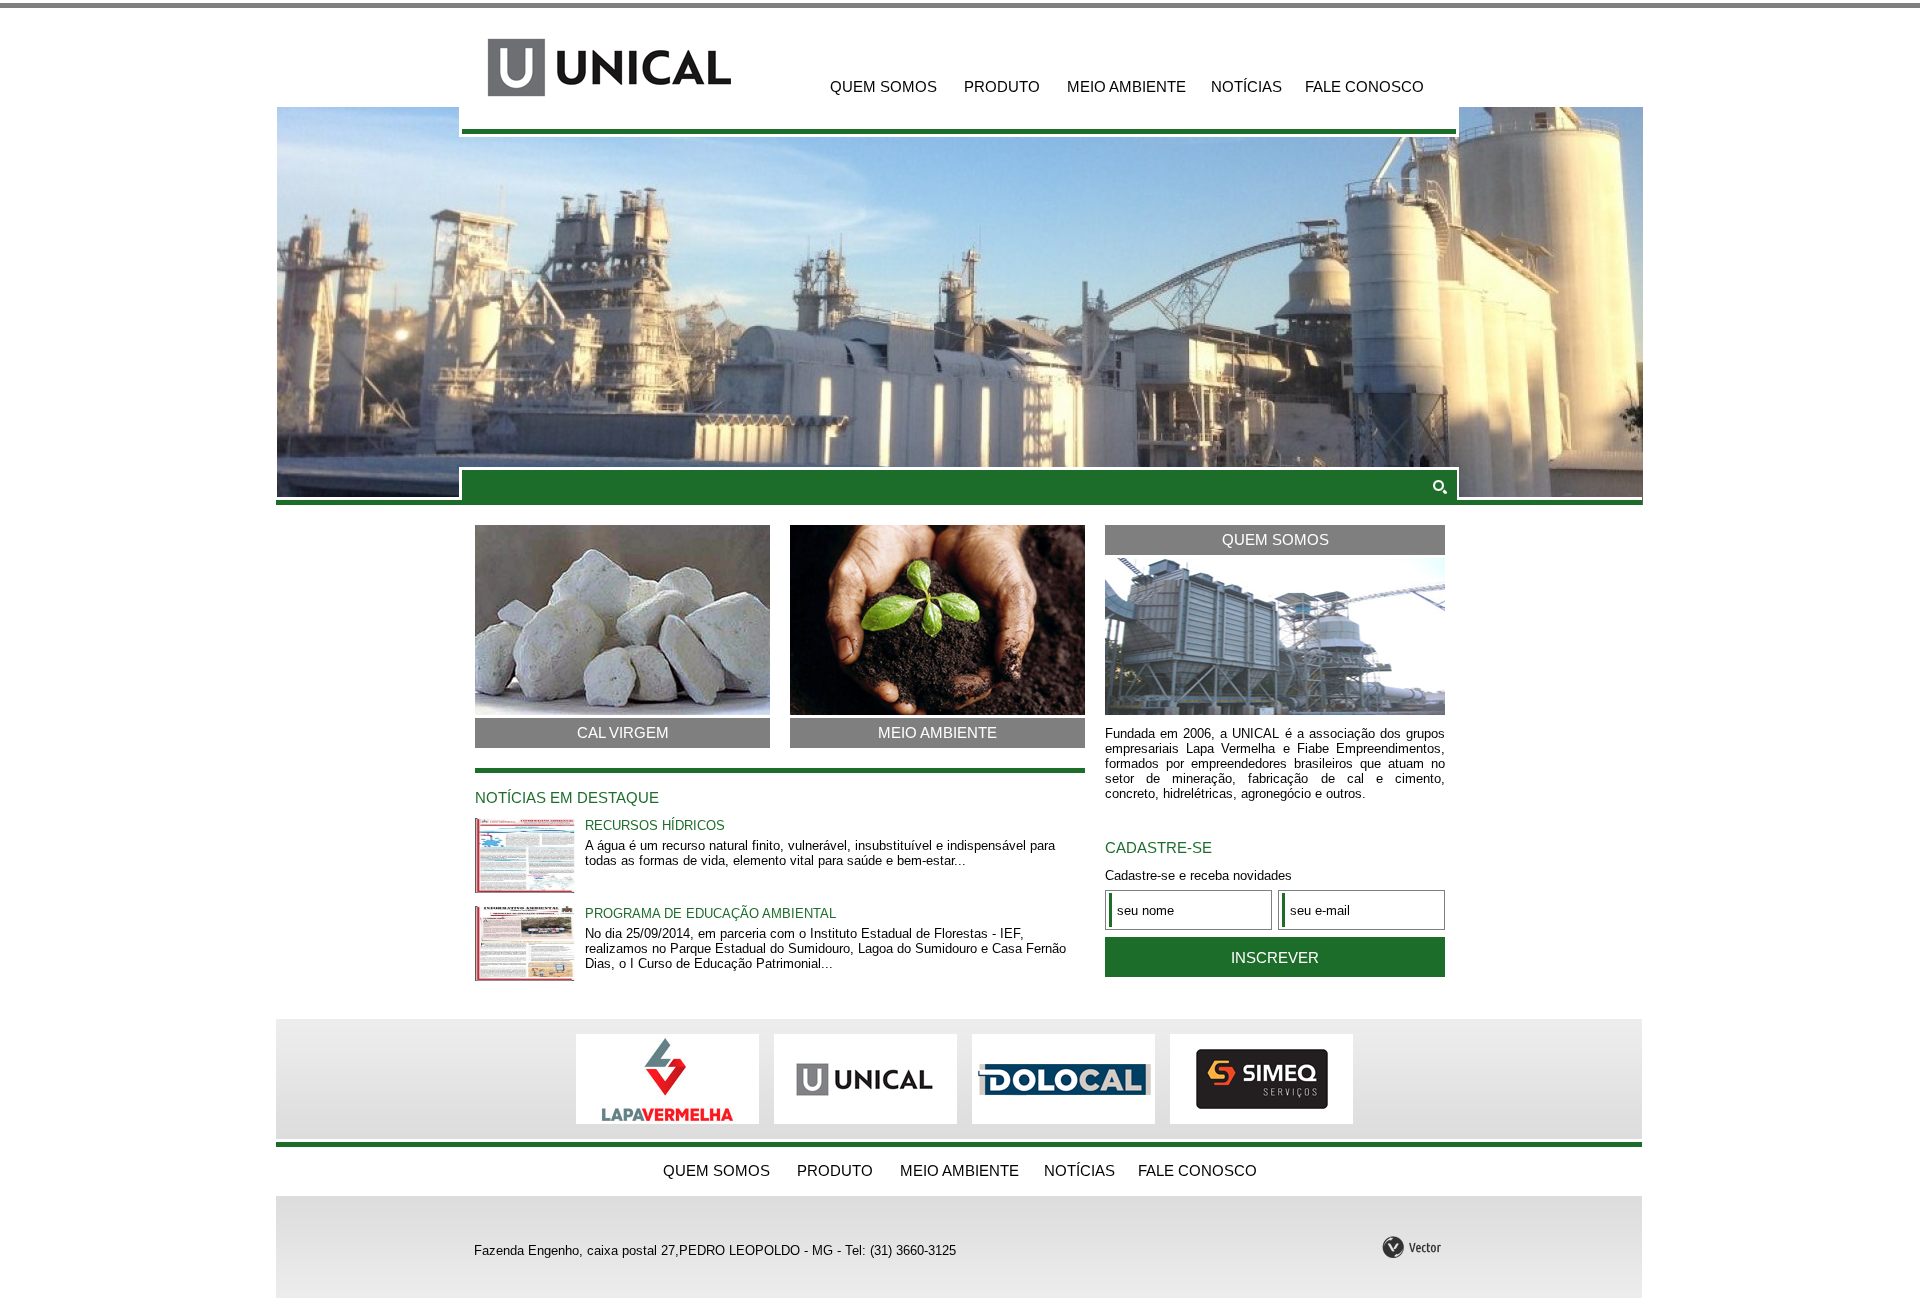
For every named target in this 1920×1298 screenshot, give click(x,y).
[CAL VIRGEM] (622, 710)
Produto (1002, 86)
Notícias (1246, 86)
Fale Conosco (1364, 86)
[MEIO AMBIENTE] (937, 710)
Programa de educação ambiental (710, 913)
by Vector (1413, 1245)
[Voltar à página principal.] (630, 67)
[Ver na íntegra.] (525, 888)
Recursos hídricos (655, 825)
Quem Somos (883, 86)
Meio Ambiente (1126, 86)
